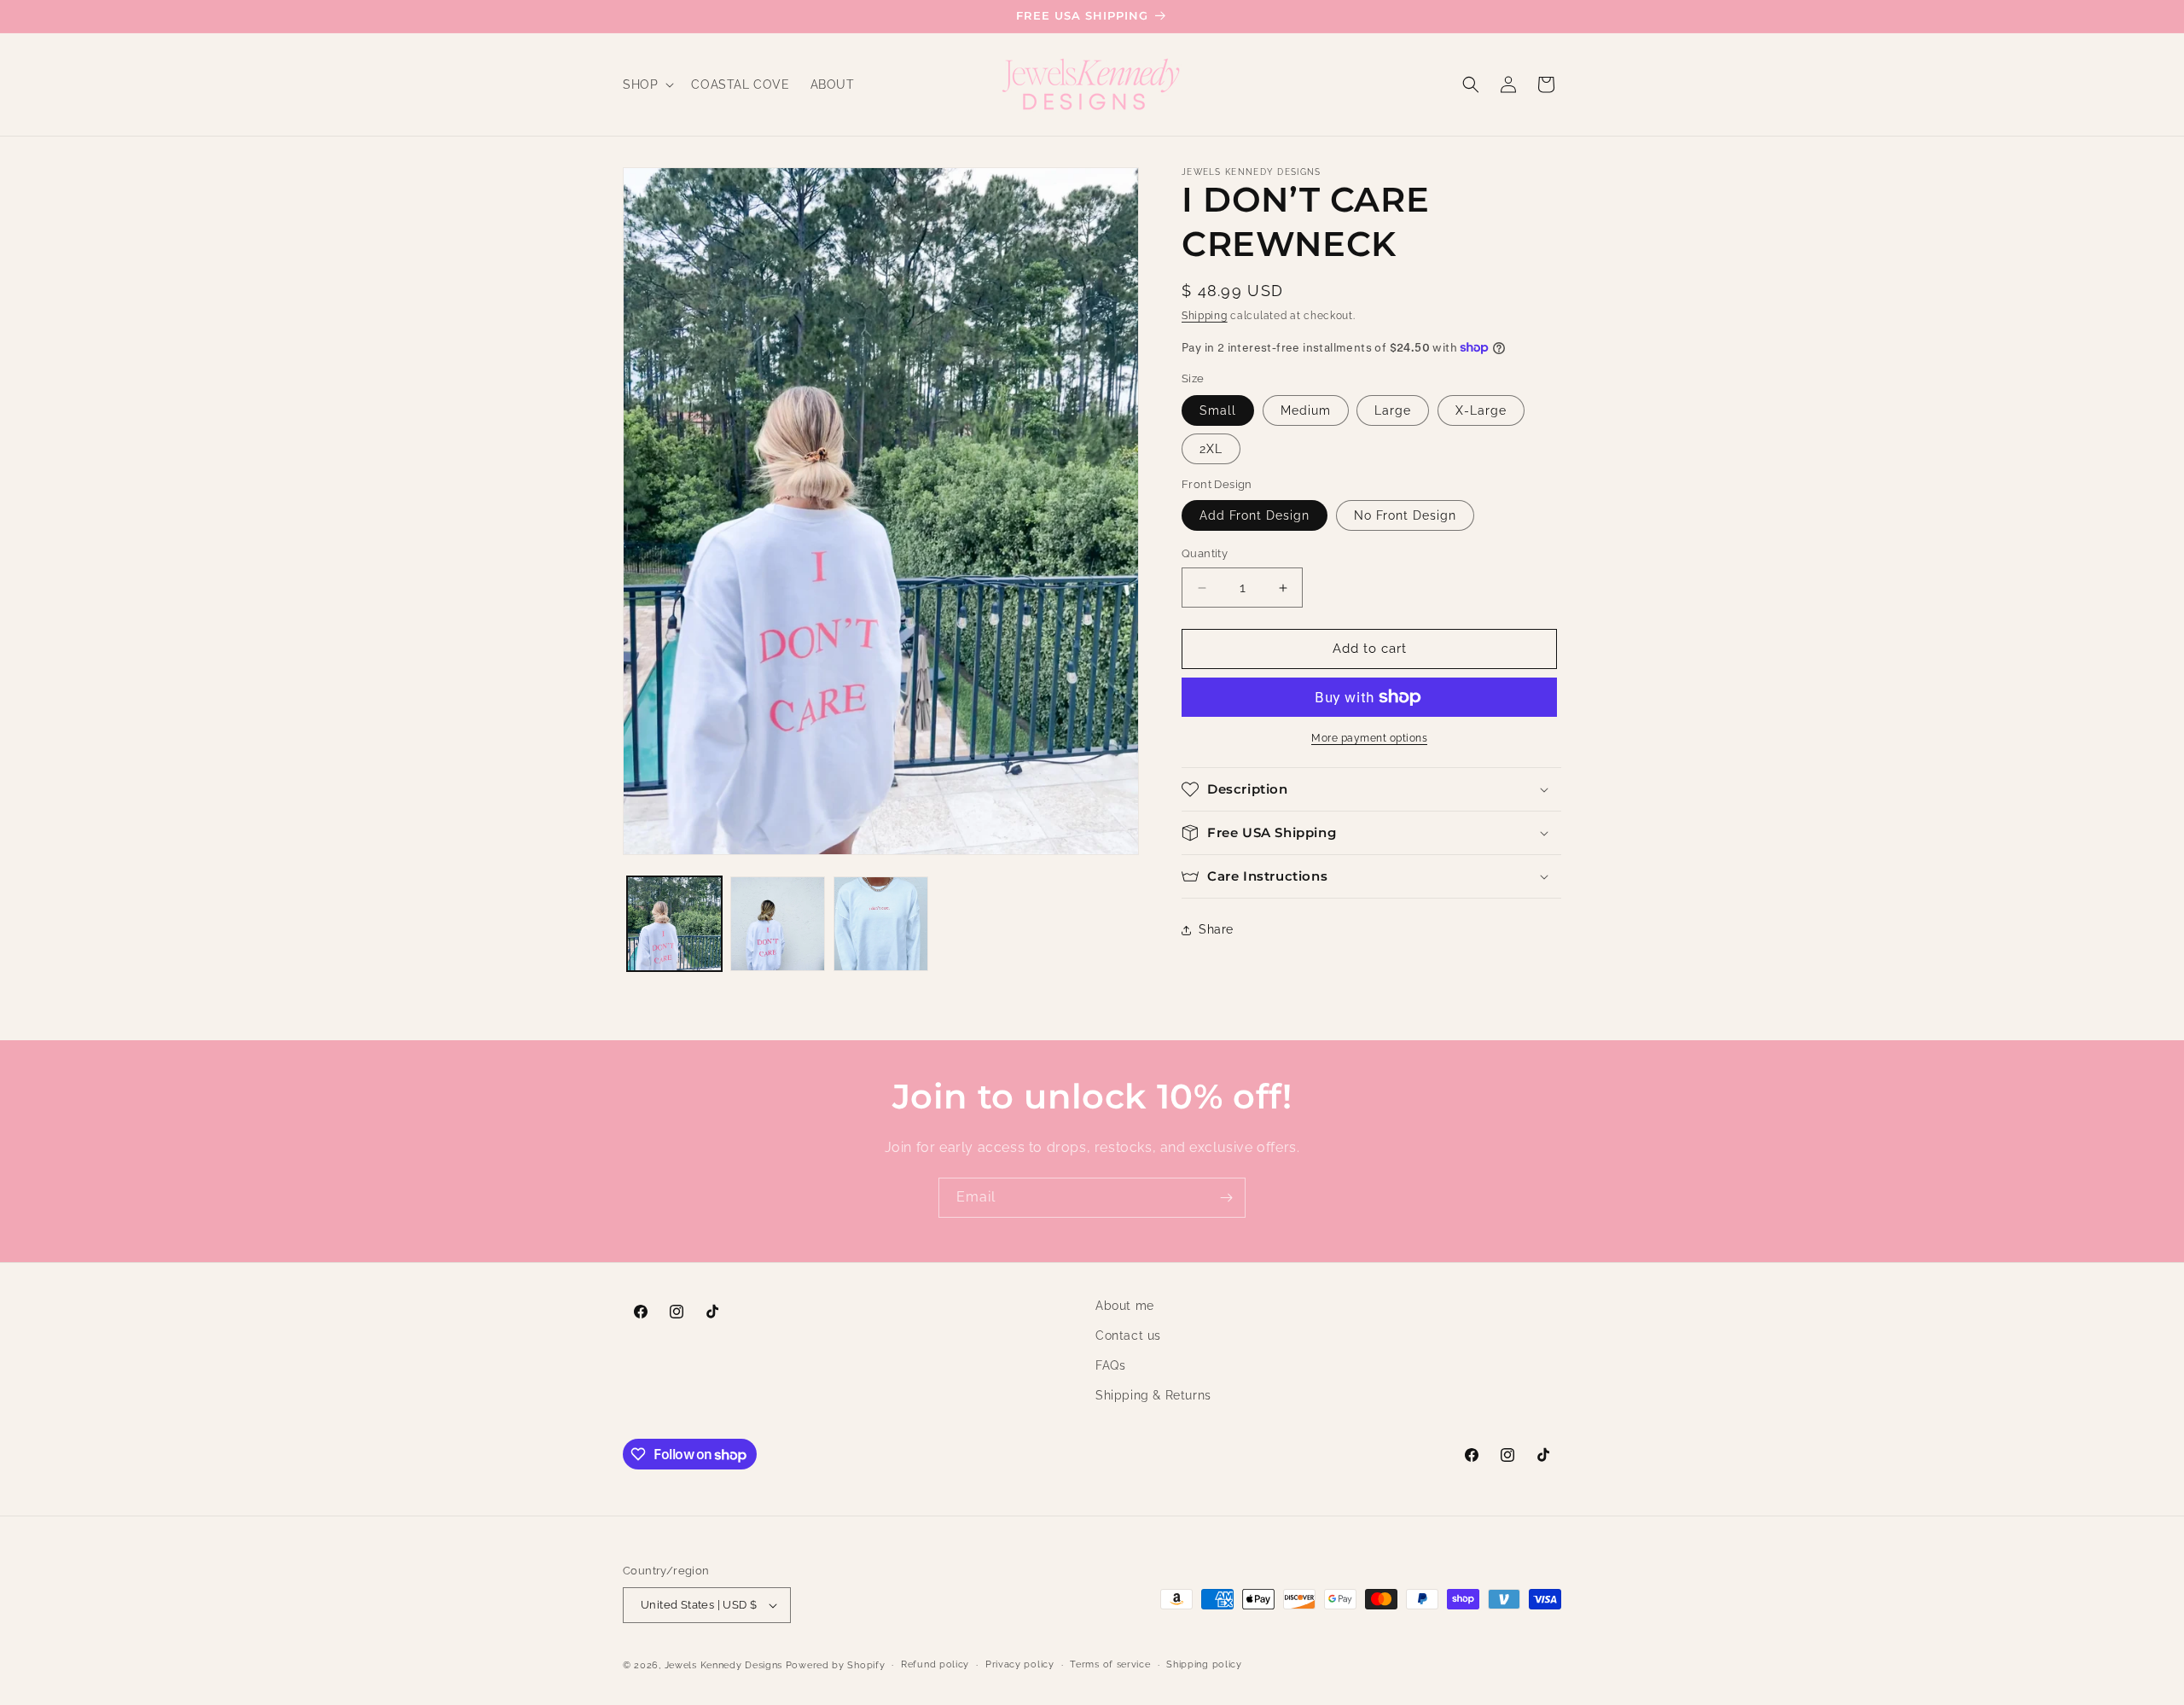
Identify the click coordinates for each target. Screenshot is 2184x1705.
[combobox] (1159, 874)
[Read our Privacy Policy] (1356, 963)
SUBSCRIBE (1243, 1050)
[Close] (1373, 608)
